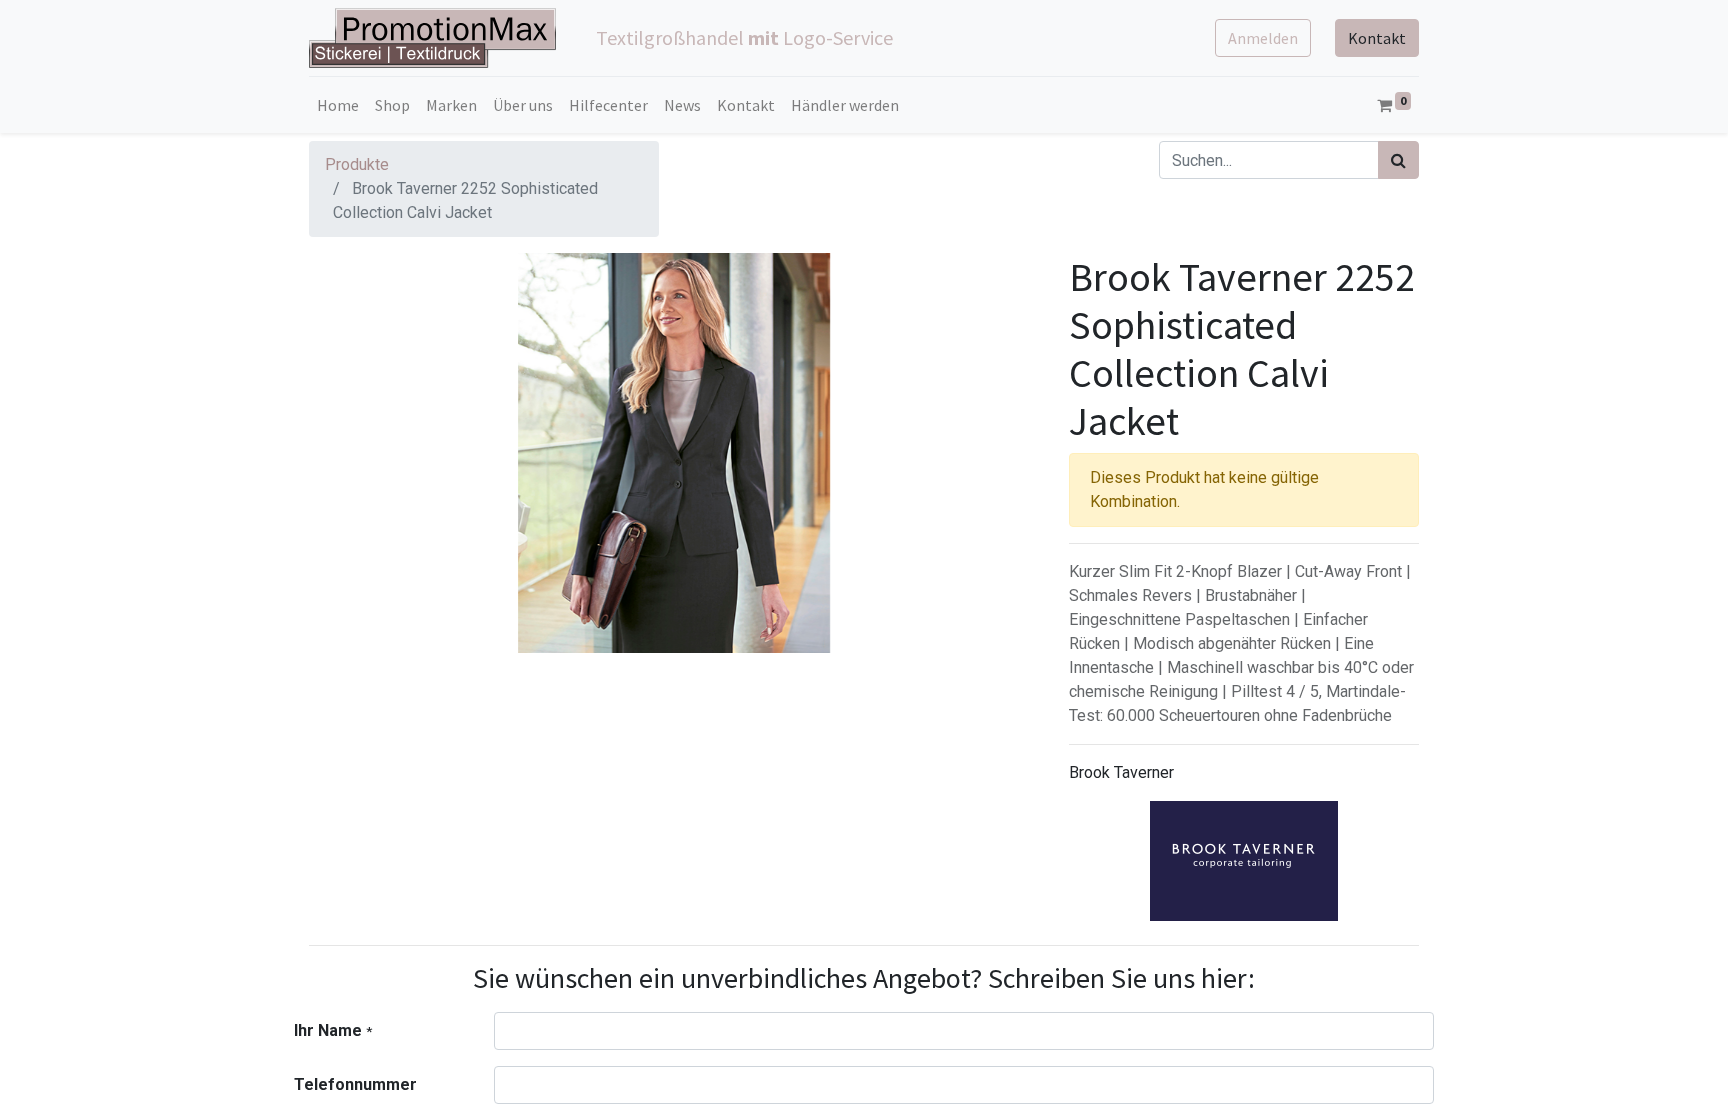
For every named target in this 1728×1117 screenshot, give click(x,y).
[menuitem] (338, 105)
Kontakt (1377, 38)
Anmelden (1263, 38)
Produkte (357, 164)
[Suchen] (1398, 160)
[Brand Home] (1244, 861)
